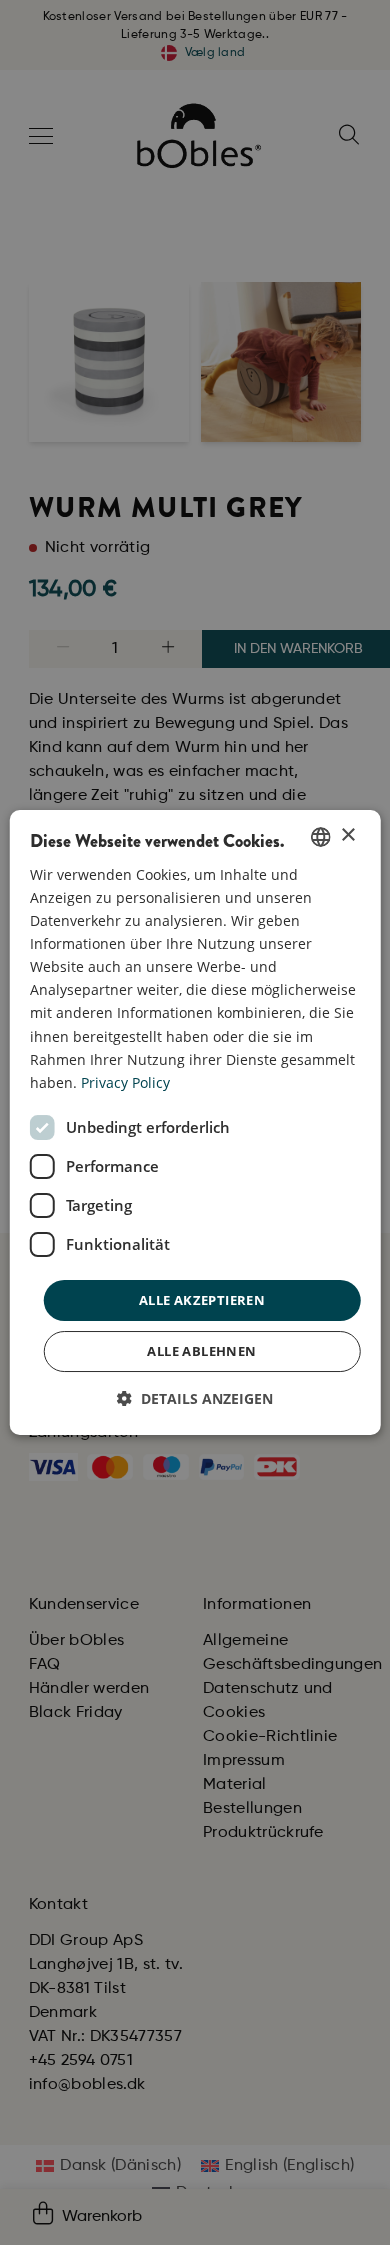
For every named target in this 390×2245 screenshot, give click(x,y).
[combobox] (320, 837)
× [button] (347, 835)
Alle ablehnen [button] (201, 1351)
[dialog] (195, 1123)
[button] (195, 1398)
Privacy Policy (125, 1082)
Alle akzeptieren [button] (202, 1300)
